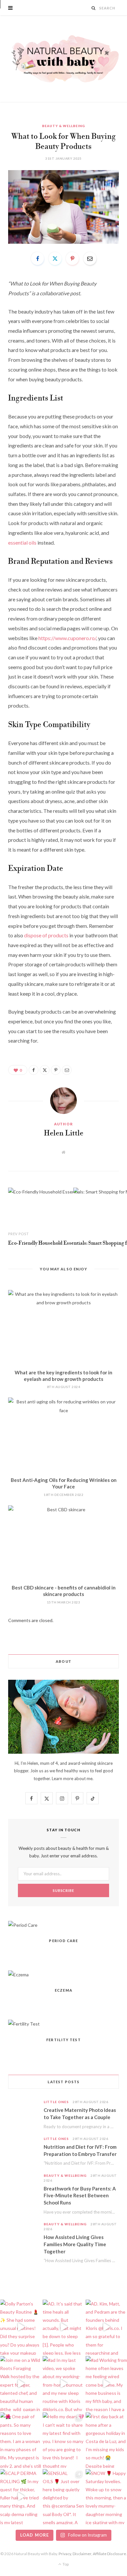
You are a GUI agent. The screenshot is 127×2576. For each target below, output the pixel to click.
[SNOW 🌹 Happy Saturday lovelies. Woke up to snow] (106, 2497)
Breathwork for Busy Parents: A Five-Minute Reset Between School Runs (80, 2196)
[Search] (94, 8)
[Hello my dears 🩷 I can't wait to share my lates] (63, 2440)
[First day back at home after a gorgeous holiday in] (106, 2440)
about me (83, 1778)
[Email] (90, 258)
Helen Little (64, 1134)
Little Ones (56, 2102)
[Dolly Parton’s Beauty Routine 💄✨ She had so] (21, 2327)
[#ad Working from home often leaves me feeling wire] (106, 2384)
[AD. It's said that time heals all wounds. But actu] (63, 2327)
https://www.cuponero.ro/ (67, 638)
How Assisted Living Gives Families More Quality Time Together (75, 2244)
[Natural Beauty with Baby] (63, 59)
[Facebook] (37, 258)
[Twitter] (55, 258)
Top (65, 2564)
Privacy (65, 2554)
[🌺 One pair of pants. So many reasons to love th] (21, 2440)
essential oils (22, 542)
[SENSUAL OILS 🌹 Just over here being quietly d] (63, 2497)
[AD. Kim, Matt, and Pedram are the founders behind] (106, 2327)
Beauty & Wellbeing (63, 126)
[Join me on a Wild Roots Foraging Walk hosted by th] (21, 2384)
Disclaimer (82, 2554)
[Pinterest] (72, 258)
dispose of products (46, 935)
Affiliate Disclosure (109, 2554)
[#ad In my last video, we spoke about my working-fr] (63, 2384)
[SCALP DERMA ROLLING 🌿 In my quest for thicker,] (21, 2497)
